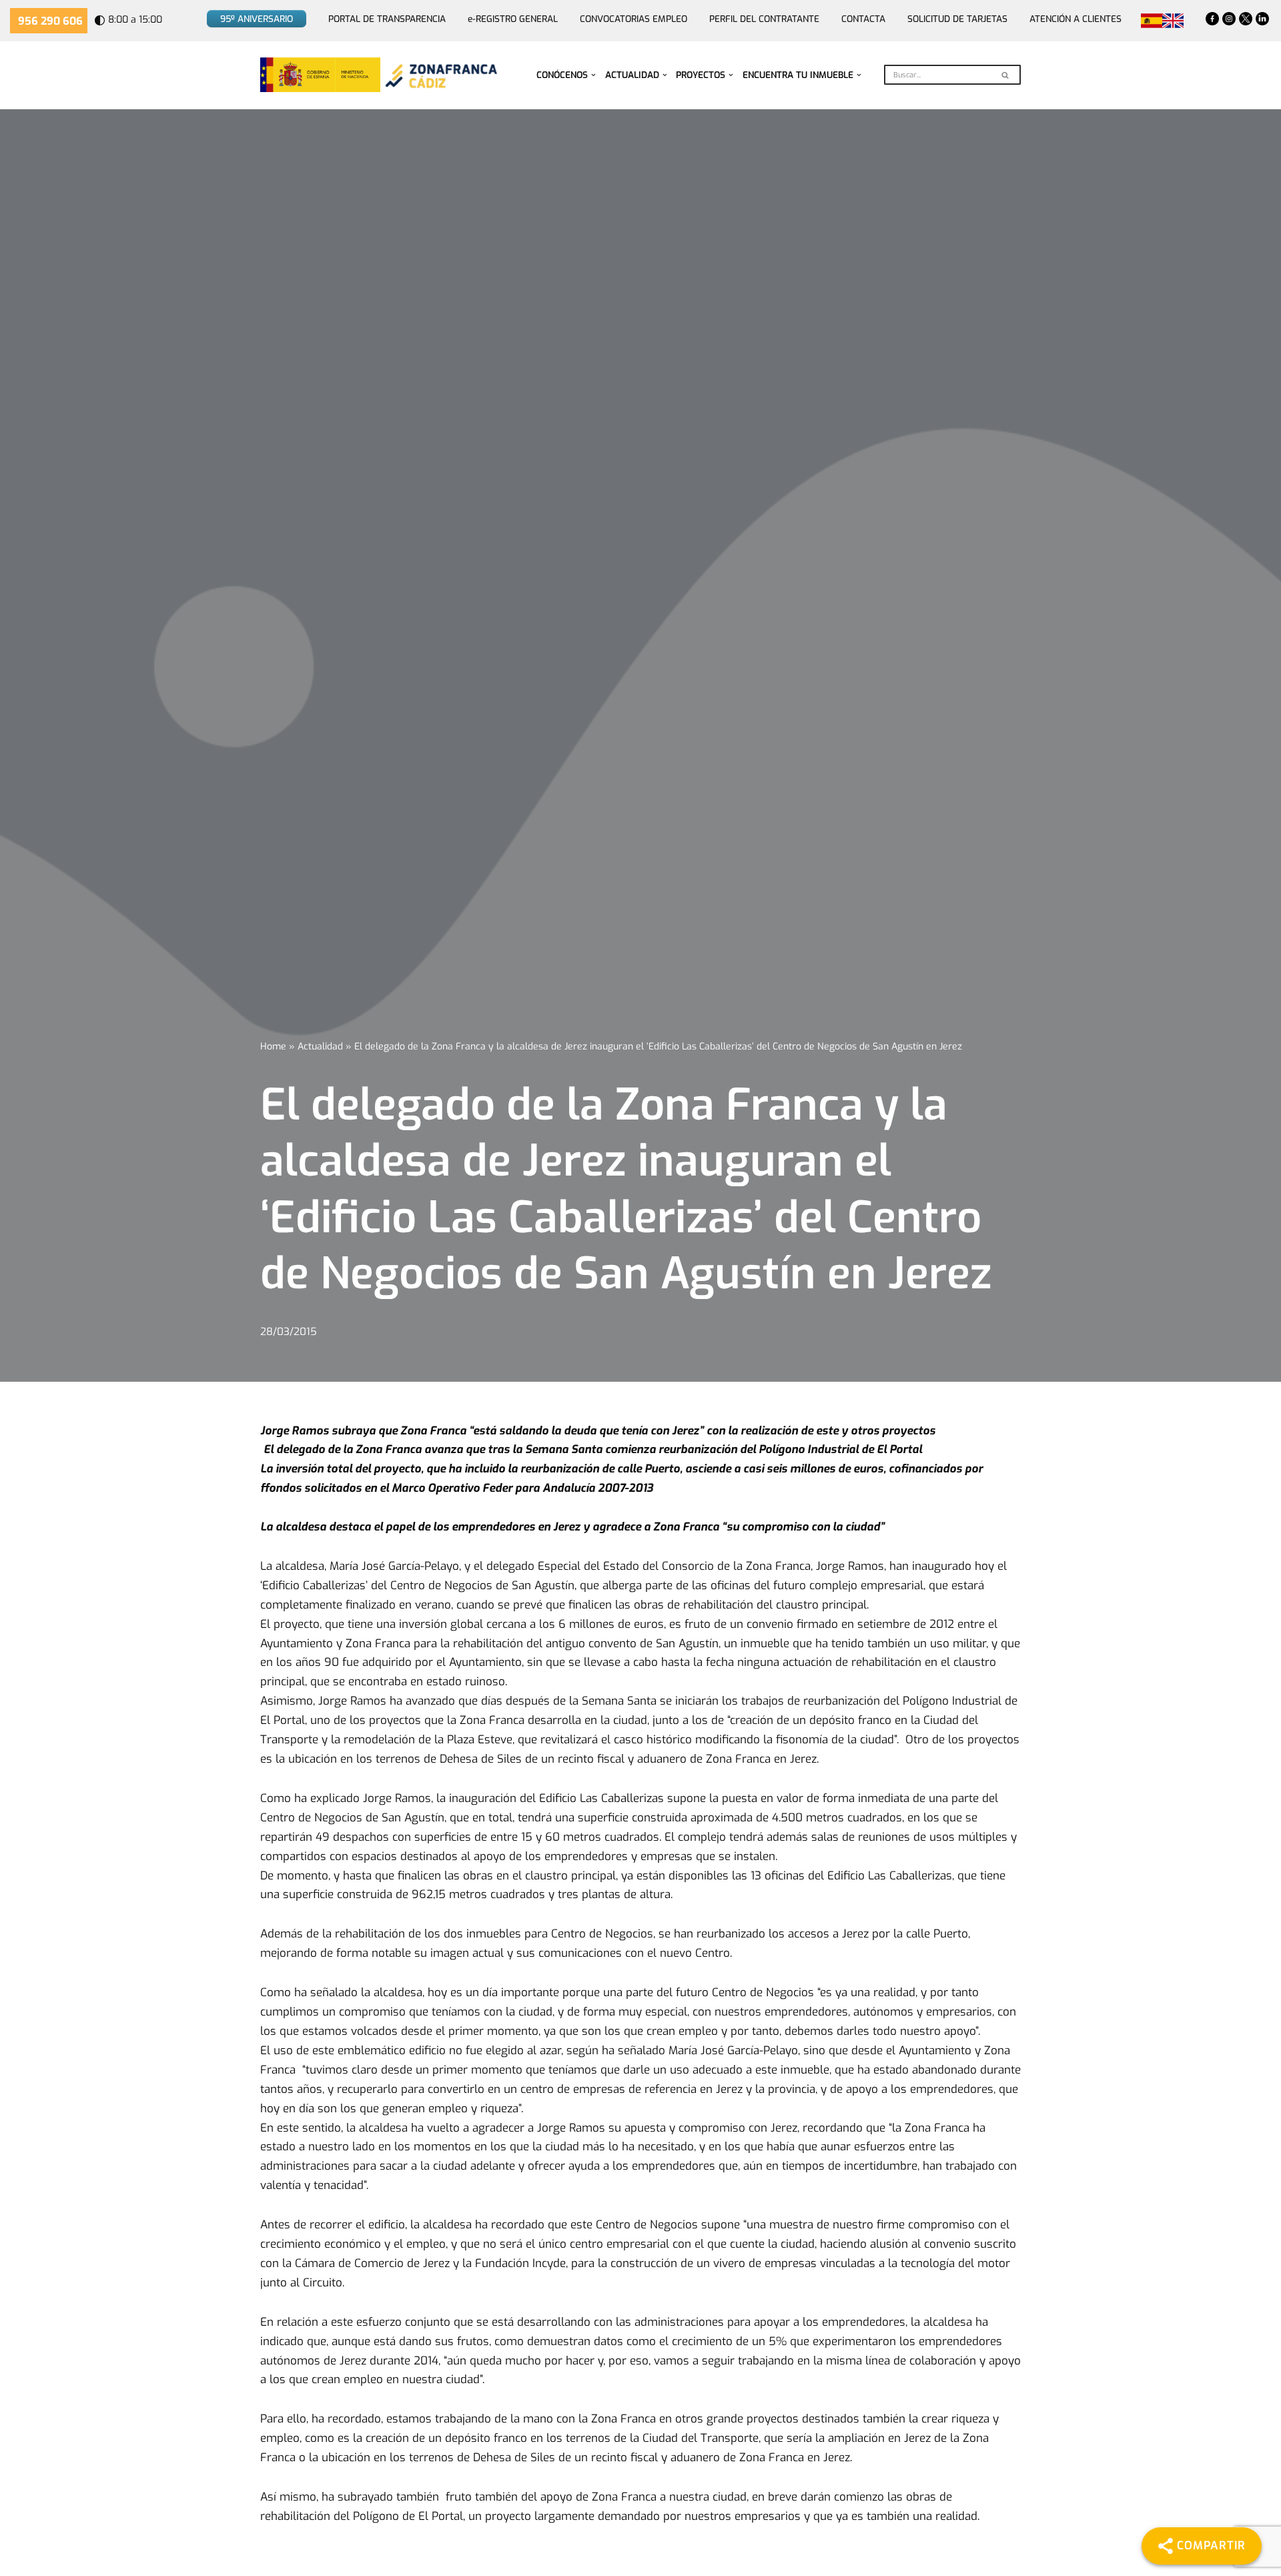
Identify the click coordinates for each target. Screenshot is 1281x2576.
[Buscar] (1006, 75)
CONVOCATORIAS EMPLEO (633, 19)
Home (273, 1046)
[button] (593, 75)
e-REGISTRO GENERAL (513, 19)
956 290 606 (50, 21)
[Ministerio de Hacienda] (320, 75)
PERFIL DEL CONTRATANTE (764, 19)
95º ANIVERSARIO (257, 19)
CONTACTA (863, 19)
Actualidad (320, 1046)
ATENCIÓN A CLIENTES (1076, 19)
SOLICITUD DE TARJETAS (957, 19)
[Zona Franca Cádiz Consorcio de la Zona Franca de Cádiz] (440, 75)
